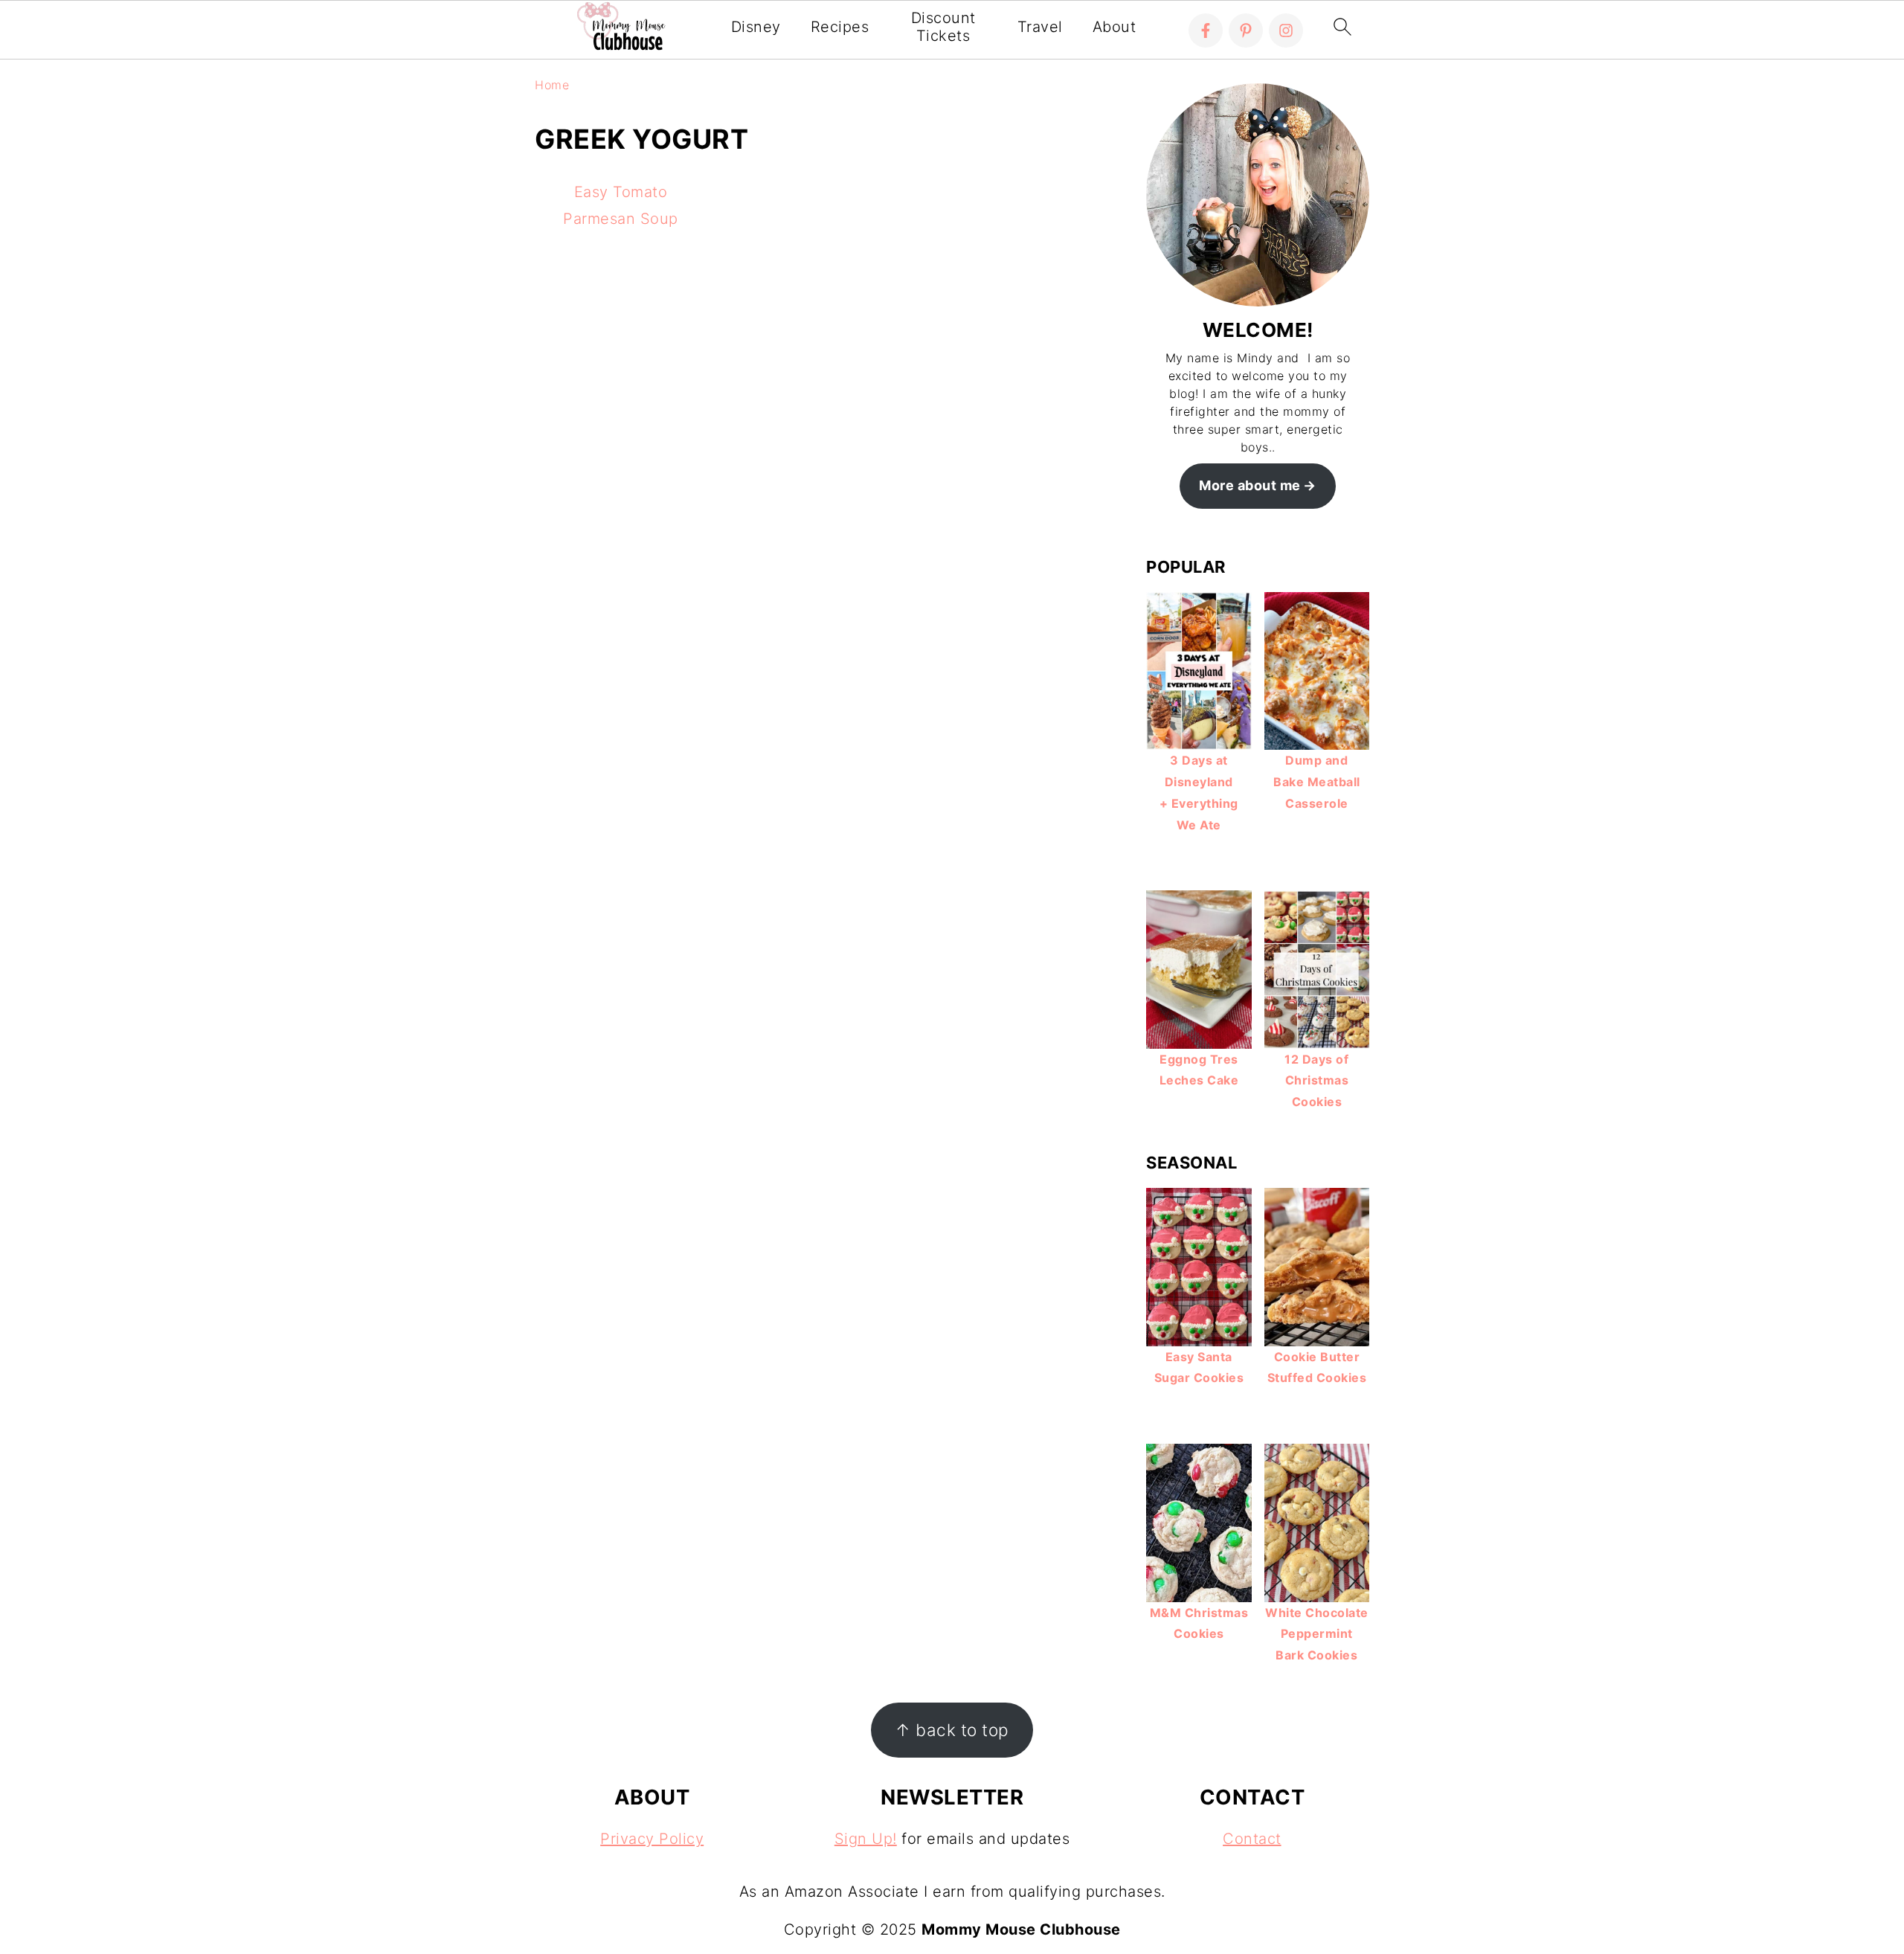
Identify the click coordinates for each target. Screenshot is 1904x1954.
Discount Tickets (943, 27)
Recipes (840, 27)
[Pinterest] (1246, 30)
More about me (1250, 485)
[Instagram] (1286, 30)
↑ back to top (952, 1730)
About (1115, 27)
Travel (1040, 27)
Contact (1252, 1839)
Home (552, 85)
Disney (756, 27)
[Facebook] (1206, 30)
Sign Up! (866, 1839)
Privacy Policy (652, 1839)
